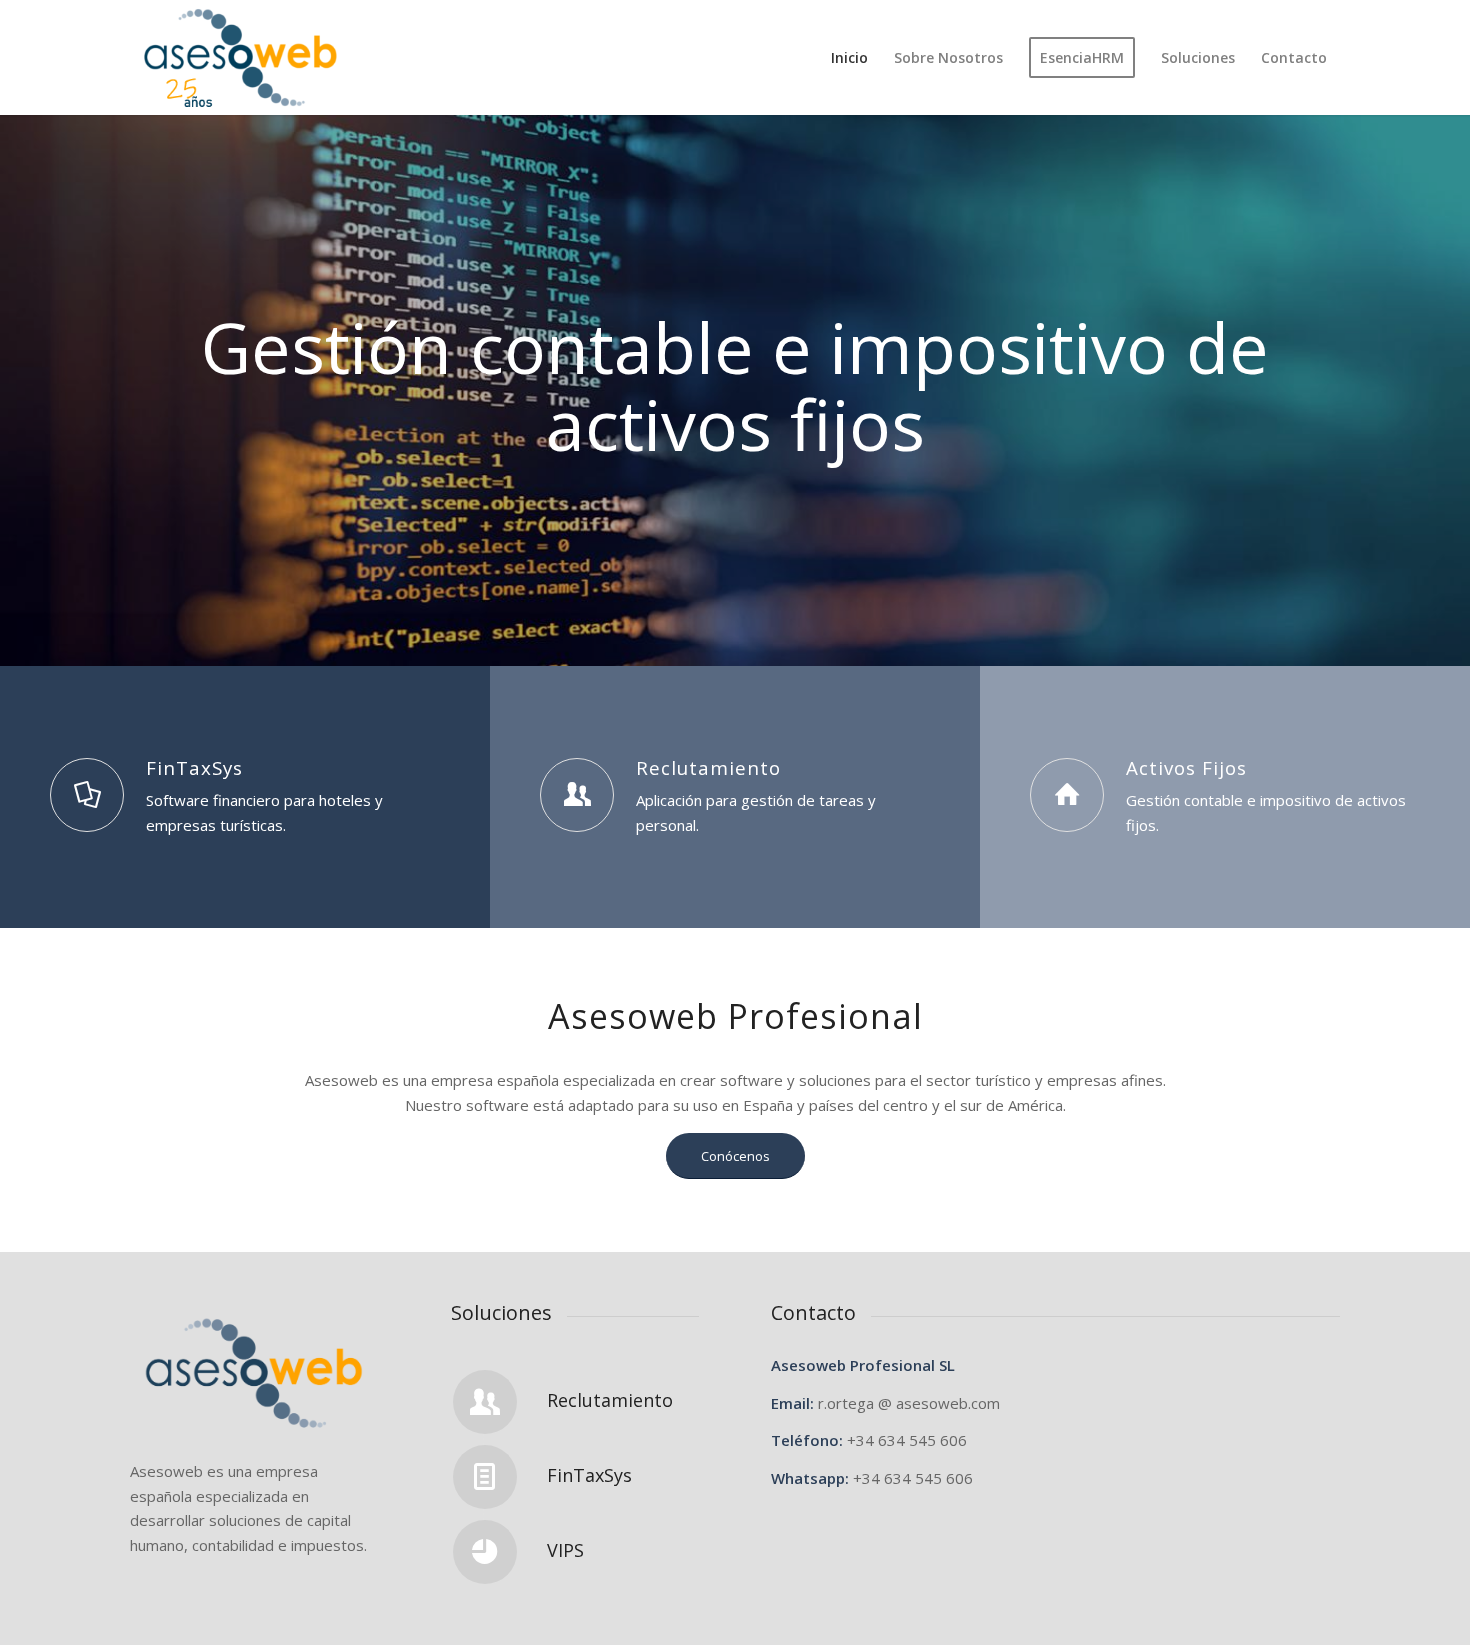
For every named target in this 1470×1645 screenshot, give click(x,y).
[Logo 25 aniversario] (240, 57)
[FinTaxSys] (87, 795)
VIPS (565, 1550)
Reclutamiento (708, 767)
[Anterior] (17, 371)
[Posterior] (1452, 371)
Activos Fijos (1186, 767)
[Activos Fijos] (1067, 795)
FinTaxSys (194, 767)
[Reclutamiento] (577, 795)
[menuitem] (849, 57)
